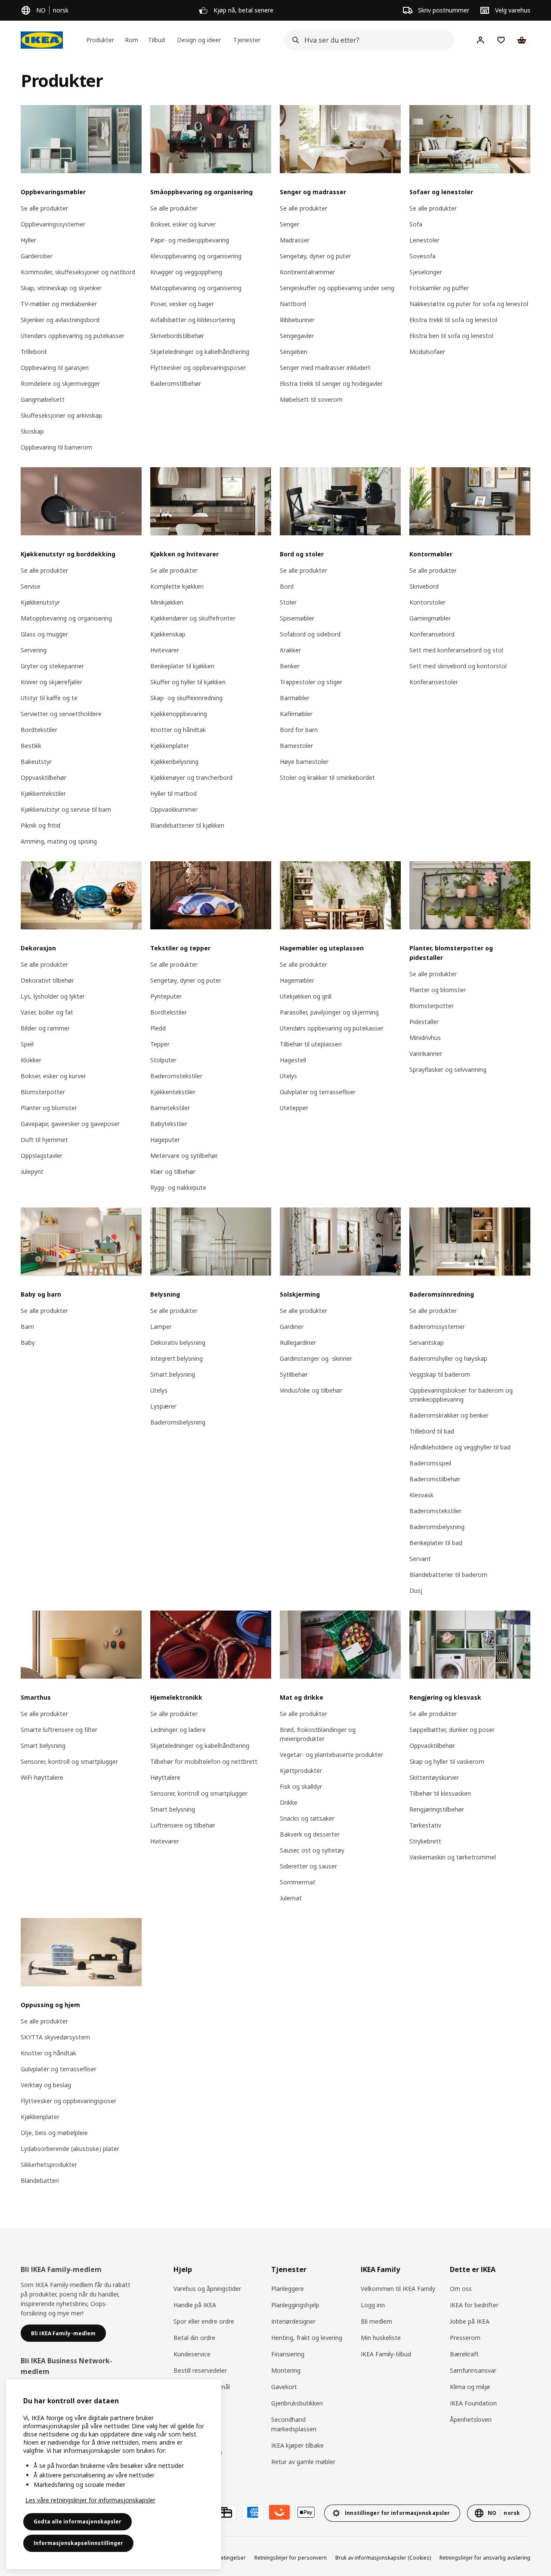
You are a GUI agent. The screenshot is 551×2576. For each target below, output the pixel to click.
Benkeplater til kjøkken (182, 666)
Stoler (288, 602)
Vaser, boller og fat (47, 1012)
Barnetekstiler (170, 1108)
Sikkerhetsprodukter (49, 2165)
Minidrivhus (425, 1038)
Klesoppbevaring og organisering (196, 256)
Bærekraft (464, 2354)
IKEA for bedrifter (474, 2305)
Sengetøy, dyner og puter (315, 256)
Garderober (37, 256)
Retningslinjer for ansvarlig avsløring (485, 2558)
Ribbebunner (297, 320)
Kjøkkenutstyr (40, 602)
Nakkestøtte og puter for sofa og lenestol (469, 304)
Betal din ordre (194, 2338)
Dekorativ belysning (178, 1342)
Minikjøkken (167, 602)
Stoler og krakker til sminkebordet (327, 777)
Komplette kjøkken (177, 586)
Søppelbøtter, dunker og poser (452, 1730)
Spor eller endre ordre (204, 2321)
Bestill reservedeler (200, 2370)
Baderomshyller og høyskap (448, 1358)
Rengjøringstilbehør (437, 1809)
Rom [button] (132, 40)
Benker (290, 666)
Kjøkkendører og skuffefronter (193, 618)
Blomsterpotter (43, 1092)
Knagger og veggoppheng (186, 272)
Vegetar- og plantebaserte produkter (331, 1755)
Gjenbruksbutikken (297, 2403)
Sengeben (294, 352)
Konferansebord (432, 634)
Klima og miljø (470, 2387)
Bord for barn (299, 730)
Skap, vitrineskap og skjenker (61, 288)
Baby (28, 1342)
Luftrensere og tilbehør (183, 1825)
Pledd (158, 1028)
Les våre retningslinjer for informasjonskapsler (90, 2500)
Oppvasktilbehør (43, 777)
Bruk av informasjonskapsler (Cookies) (383, 2558)
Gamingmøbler (430, 618)
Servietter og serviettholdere (61, 714)
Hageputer (165, 1140)
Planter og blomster (49, 1108)
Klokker (31, 1060)
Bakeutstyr (36, 762)
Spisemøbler (297, 618)
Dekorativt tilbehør (47, 980)
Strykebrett (425, 1841)
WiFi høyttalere (42, 1777)
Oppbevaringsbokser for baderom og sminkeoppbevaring (461, 1395)
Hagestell (293, 1060)
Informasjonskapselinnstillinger (78, 2543)
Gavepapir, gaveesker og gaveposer (70, 1124)
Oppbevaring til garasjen (55, 368)
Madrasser (295, 240)
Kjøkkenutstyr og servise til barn (66, 809)
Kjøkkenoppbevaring (179, 714)
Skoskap (32, 431)
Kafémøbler (296, 714)
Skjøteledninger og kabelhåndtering (200, 352)
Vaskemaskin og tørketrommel (453, 1857)
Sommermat (298, 1882)
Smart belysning (173, 1374)
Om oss (461, 2289)
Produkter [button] (100, 40)
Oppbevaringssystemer (53, 224)
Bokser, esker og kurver (183, 224)
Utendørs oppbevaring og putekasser (73, 336)
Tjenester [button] (247, 40)
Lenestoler (424, 240)
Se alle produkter (44, 208)
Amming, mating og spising (59, 841)
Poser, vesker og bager (182, 304)
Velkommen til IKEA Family (398, 2289)
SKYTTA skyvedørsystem (55, 2037)
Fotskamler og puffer (439, 288)
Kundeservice (192, 2354)
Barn (27, 1327)
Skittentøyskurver (434, 1777)
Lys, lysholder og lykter (53, 996)
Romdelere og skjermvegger (60, 383)
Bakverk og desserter (310, 1834)
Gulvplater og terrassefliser (318, 1092)
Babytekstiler (169, 1124)
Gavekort (284, 2387)
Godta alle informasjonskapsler (77, 2522)
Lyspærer (163, 1406)
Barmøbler (295, 698)
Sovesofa (423, 256)
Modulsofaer (427, 352)
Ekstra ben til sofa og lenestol (451, 336)
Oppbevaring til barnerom (56, 447)
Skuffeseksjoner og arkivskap (61, 415)
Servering (34, 650)
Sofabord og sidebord (310, 634)
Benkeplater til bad (436, 1543)
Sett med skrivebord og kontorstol (458, 666)
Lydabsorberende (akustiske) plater (70, 2149)
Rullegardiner (298, 1342)
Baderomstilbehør (176, 383)
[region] (114, 2474)
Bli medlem (376, 2321)
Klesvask (421, 1495)
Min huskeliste (381, 2338)
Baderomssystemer (437, 1327)
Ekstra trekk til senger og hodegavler (331, 383)
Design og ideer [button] (199, 40)
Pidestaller (424, 1022)
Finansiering (288, 2354)
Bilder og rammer (45, 1028)
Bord (287, 586)
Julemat (291, 1898)
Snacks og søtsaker (307, 1818)
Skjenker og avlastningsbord (60, 320)
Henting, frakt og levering (307, 2338)
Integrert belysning (176, 1358)
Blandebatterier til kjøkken (187, 825)
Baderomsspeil (430, 1463)
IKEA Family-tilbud (386, 2354)
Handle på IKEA (195, 2305)
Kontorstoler (427, 602)
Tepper (160, 1044)
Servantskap (427, 1342)
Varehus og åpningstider (207, 2289)
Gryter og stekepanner (52, 666)
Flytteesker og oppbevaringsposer (198, 368)
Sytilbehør (294, 1374)
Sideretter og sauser (308, 1866)
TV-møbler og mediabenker (59, 304)
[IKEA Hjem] (42, 40)
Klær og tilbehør (173, 1172)
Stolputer (163, 1060)
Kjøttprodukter (301, 1771)
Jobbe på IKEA (470, 2321)
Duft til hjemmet (44, 1140)
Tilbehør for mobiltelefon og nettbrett (204, 1761)
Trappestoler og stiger (311, 682)
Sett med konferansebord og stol (456, 650)
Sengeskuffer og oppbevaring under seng (337, 288)
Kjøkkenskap (168, 634)
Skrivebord (424, 586)
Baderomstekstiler (176, 1076)
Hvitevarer (165, 650)
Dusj (416, 1591)
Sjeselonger (426, 272)
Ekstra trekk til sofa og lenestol (453, 320)
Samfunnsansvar (473, 2370)
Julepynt (32, 1172)
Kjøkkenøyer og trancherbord (191, 777)
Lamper (161, 1327)
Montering (286, 2370)
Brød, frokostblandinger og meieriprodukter (318, 1734)
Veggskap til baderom (440, 1374)
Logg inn (373, 2305)
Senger (289, 224)
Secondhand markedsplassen (294, 2424)
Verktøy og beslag (46, 2085)
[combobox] (367, 40)
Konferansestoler (434, 682)
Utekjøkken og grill (306, 996)
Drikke (289, 1802)
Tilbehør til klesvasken (440, 1793)
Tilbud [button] (156, 40)
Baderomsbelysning (178, 1422)
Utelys (288, 1076)
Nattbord (293, 304)
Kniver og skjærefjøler (51, 682)
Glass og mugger (44, 634)
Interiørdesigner (293, 2321)
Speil (27, 1044)
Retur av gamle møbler (303, 2462)
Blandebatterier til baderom (448, 1575)
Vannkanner (426, 1054)
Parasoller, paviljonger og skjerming (329, 1012)
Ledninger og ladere (178, 1730)
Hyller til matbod (173, 793)
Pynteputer (166, 996)
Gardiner (292, 1327)
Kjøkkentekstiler (43, 793)
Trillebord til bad (432, 1431)
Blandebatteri (40, 2180)
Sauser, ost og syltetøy (312, 1850)
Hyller (28, 240)
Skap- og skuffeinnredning (186, 698)
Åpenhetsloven (471, 2419)
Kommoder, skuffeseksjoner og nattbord (78, 272)
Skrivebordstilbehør (177, 336)
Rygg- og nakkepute (178, 1187)
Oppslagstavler (42, 1156)
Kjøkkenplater (170, 746)
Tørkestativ (425, 1825)
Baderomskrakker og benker (449, 1415)
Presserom (465, 2338)
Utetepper (294, 1108)
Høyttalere (165, 1777)
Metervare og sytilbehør (184, 1156)
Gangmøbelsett (43, 399)
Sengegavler (297, 336)
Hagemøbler (297, 980)
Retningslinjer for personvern (291, 2558)
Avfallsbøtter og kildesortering (193, 320)
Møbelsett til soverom (311, 399)
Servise (31, 586)
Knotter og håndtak (178, 730)
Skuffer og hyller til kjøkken (188, 682)
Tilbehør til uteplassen (311, 1044)
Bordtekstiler (39, 730)
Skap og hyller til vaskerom (447, 1761)
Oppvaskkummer (174, 809)
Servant (420, 1559)
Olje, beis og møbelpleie (54, 2133)
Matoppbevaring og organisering (196, 288)
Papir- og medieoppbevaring (190, 240)
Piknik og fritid (40, 825)
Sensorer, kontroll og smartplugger (69, 1761)
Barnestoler (296, 746)
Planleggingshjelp (295, 2305)
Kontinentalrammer (307, 272)
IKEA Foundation (473, 2403)
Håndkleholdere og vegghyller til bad (460, 1447)
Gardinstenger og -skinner (316, 1358)
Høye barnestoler (304, 762)
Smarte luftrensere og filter (59, 1730)
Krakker (290, 650)
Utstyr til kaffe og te (49, 698)
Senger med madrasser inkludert (325, 368)
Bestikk (31, 746)
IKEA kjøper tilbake (297, 2445)
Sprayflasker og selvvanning (448, 1069)
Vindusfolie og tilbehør (311, 1390)
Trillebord (34, 352)
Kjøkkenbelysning (174, 762)
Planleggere (288, 2289)
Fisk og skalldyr (301, 1786)
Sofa (416, 224)
